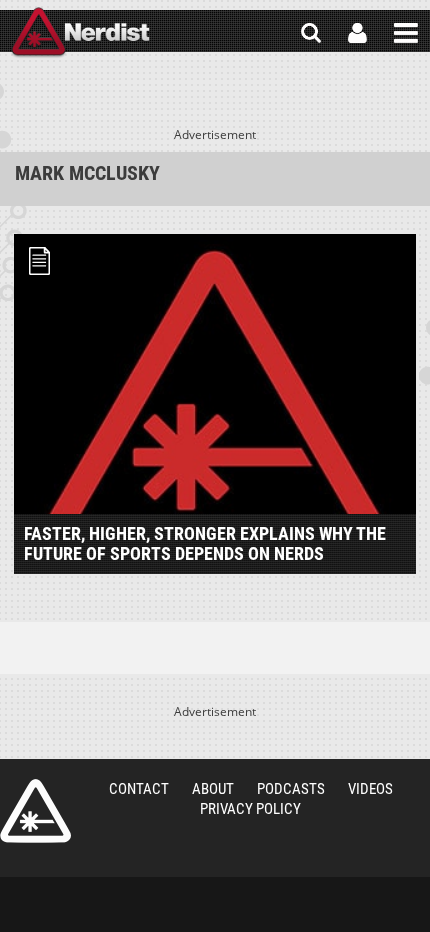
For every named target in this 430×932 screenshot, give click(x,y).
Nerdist (80, 33)
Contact (139, 789)
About (213, 789)
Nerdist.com (35, 811)
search (311, 33)
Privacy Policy (250, 809)
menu (406, 33)
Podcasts (291, 789)
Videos (370, 789)
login (357, 33)
